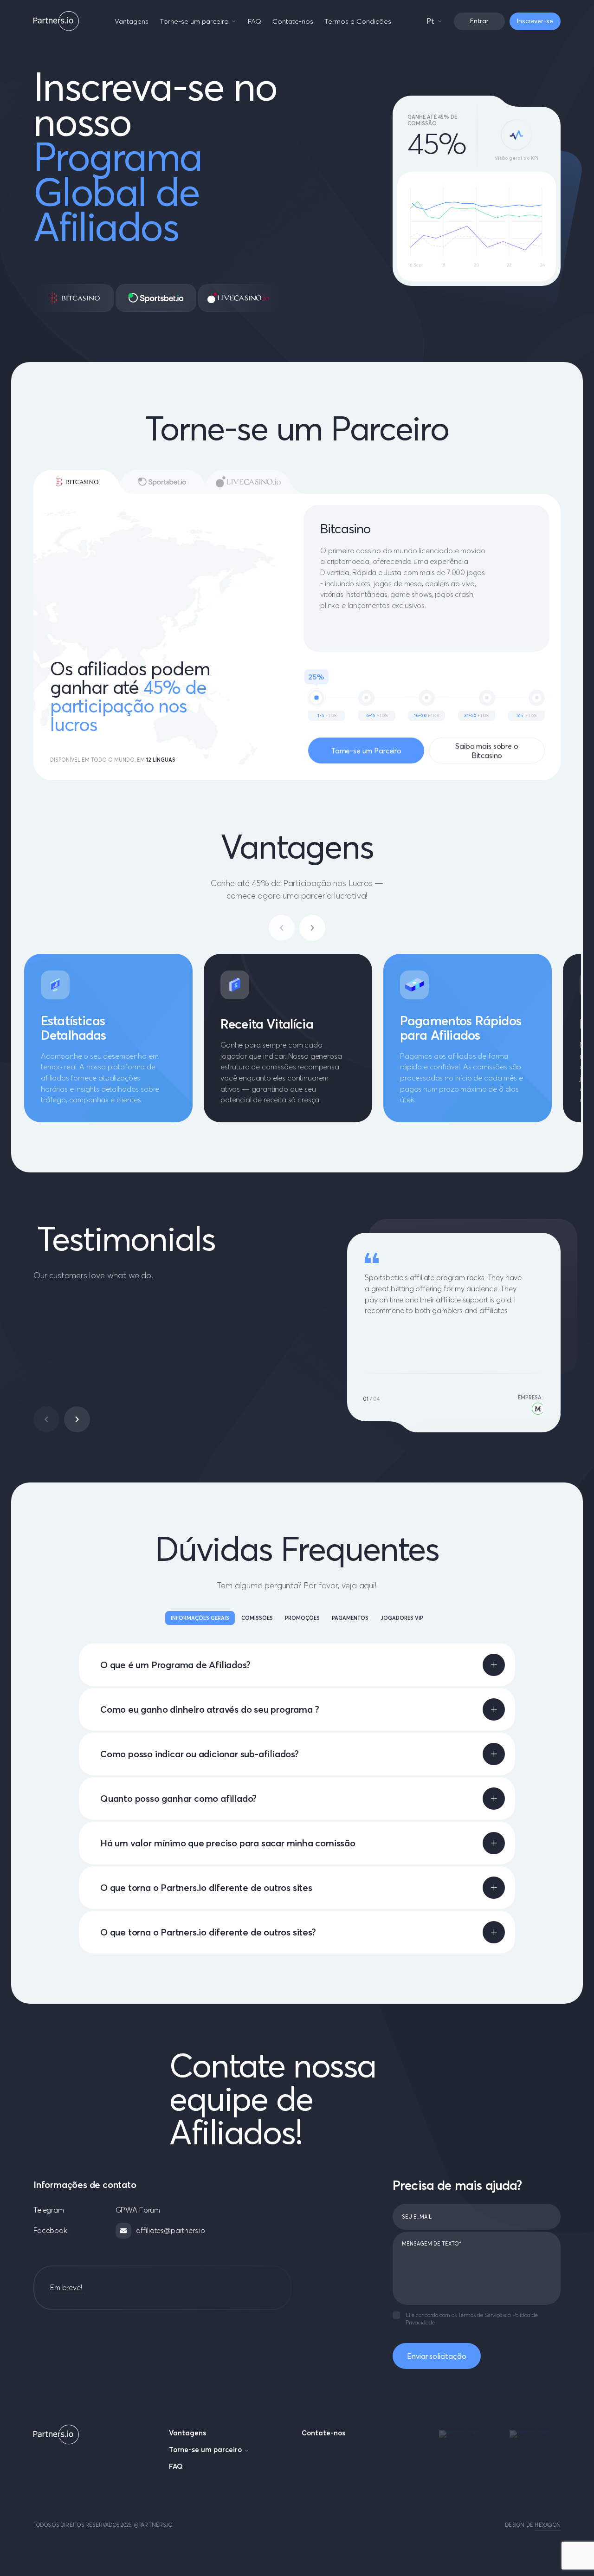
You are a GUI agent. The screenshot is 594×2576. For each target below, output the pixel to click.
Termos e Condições (358, 21)
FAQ (255, 21)
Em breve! (66, 2287)
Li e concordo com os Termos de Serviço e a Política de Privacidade (472, 2319)
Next (77, 1419)
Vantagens (132, 21)
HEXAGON (548, 2525)
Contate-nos (293, 21)
